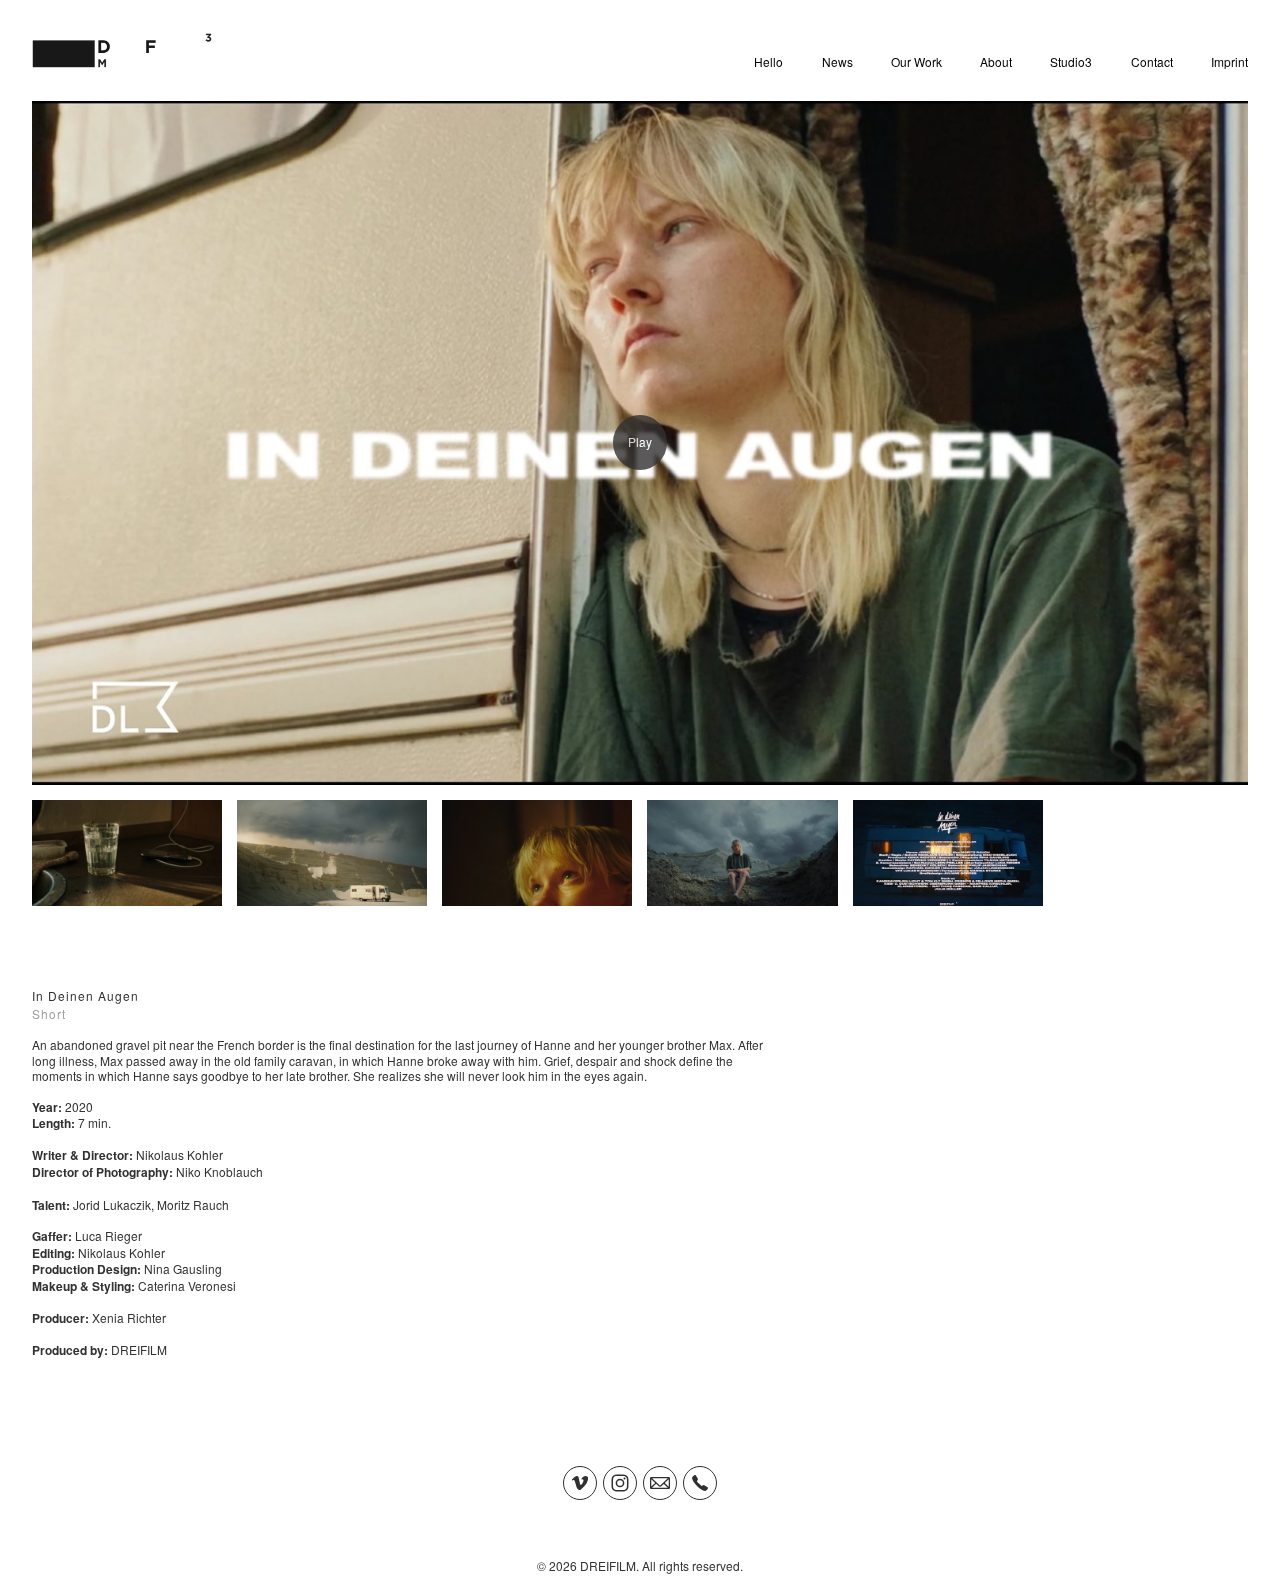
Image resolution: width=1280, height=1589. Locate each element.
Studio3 (1071, 61)
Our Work (916, 61)
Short (49, 1013)
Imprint (1229, 61)
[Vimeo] (580, 1483)
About (996, 61)
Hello (768, 61)
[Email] (660, 1483)
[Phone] (700, 1483)
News (837, 61)
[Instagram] (620, 1483)
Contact (1152, 61)
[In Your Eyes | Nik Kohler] (640, 443)
